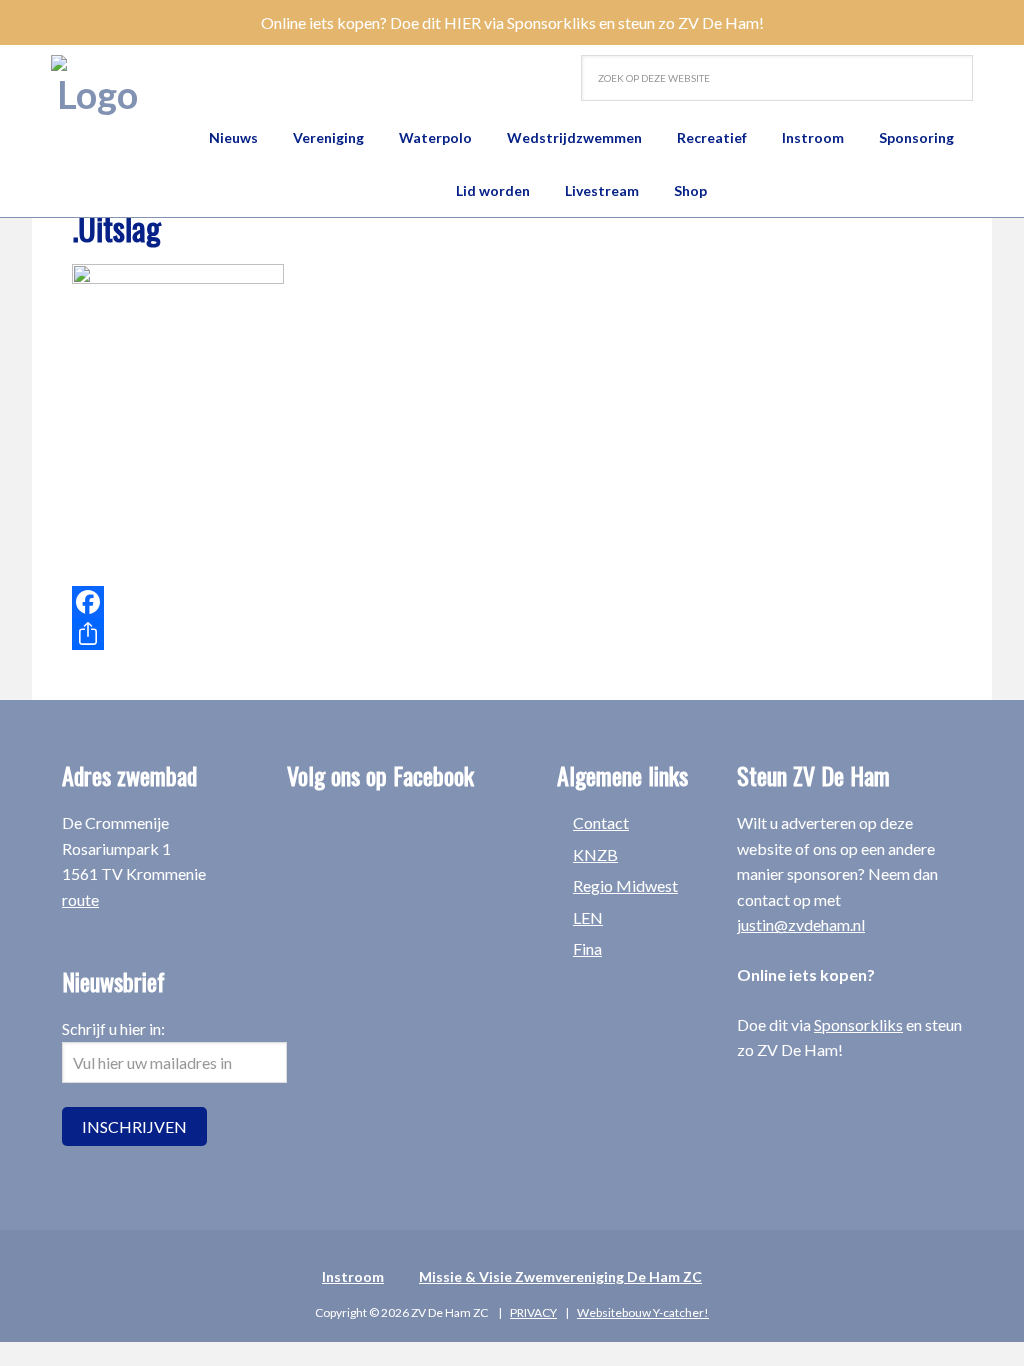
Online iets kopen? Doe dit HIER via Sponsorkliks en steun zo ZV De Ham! (512, 22)
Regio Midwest (625, 885)
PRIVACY (533, 1312)
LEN (588, 917)
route (80, 899)
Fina (587, 948)
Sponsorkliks (858, 1024)
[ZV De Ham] (97, 86)
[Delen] (362, 634)
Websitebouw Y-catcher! (643, 1312)
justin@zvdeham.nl (801, 924)
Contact (601, 822)
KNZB (595, 854)
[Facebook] (362, 602)
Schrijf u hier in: (113, 1028)
